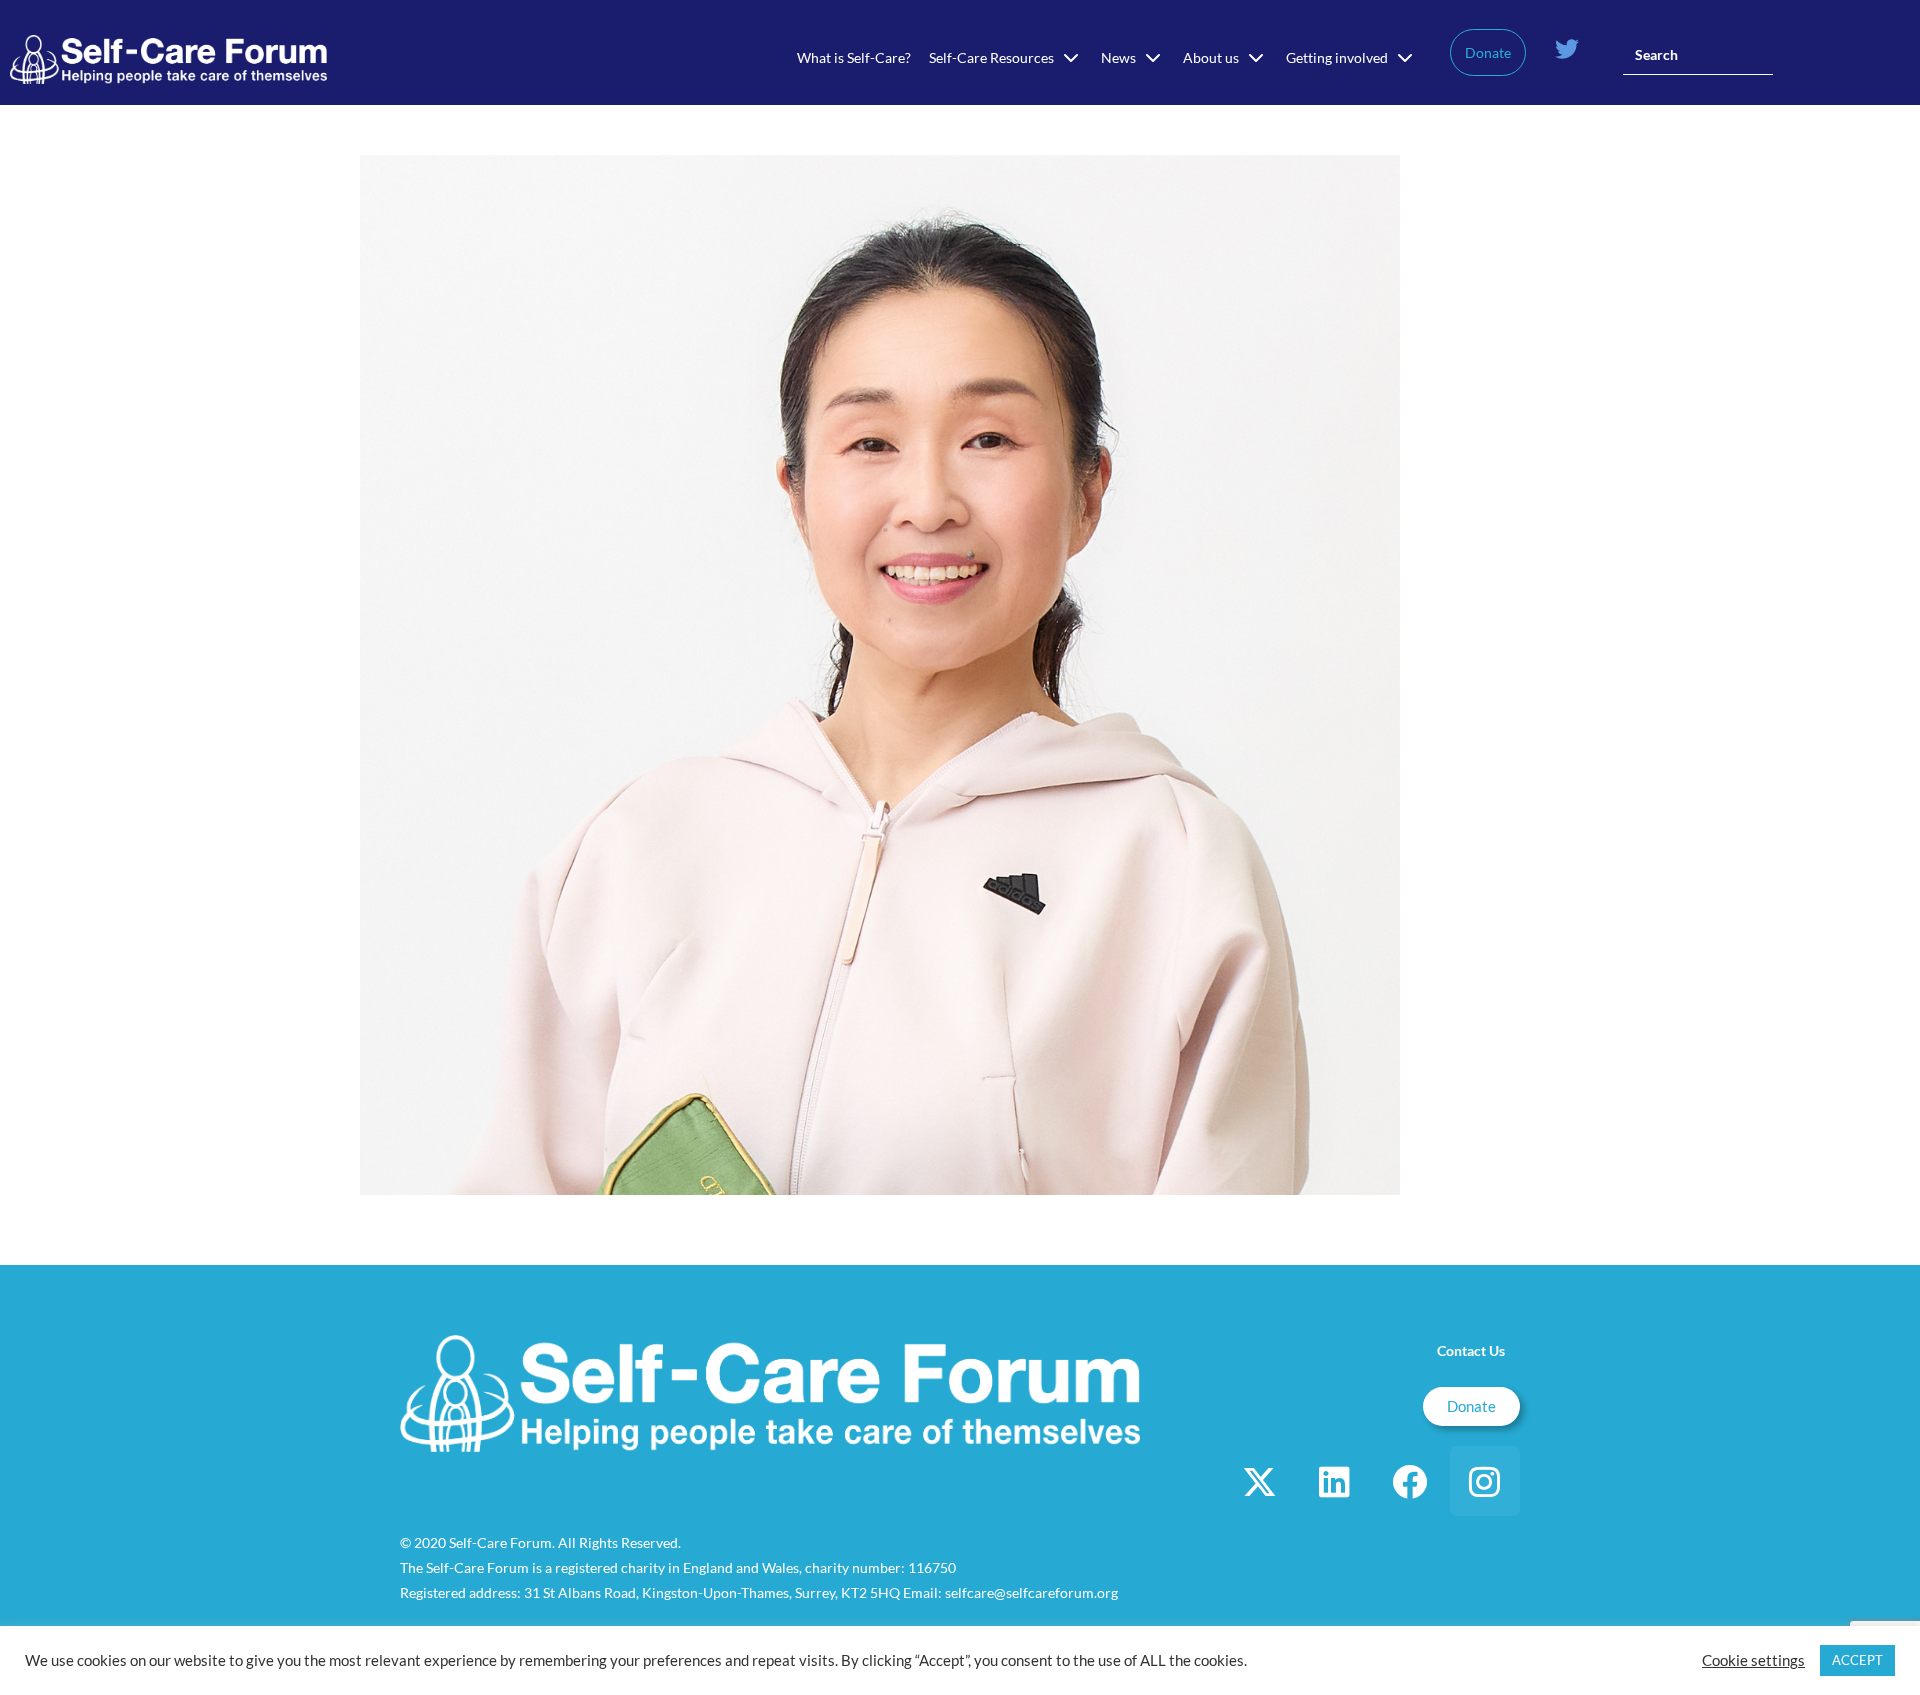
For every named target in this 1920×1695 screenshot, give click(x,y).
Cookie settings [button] (1753, 1660)
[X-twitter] (1260, 1481)
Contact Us (1471, 1350)
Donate (1488, 52)
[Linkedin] (1335, 1481)
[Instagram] (1485, 1481)
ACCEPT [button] (1857, 1660)
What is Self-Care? (854, 57)
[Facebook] (1410, 1481)
